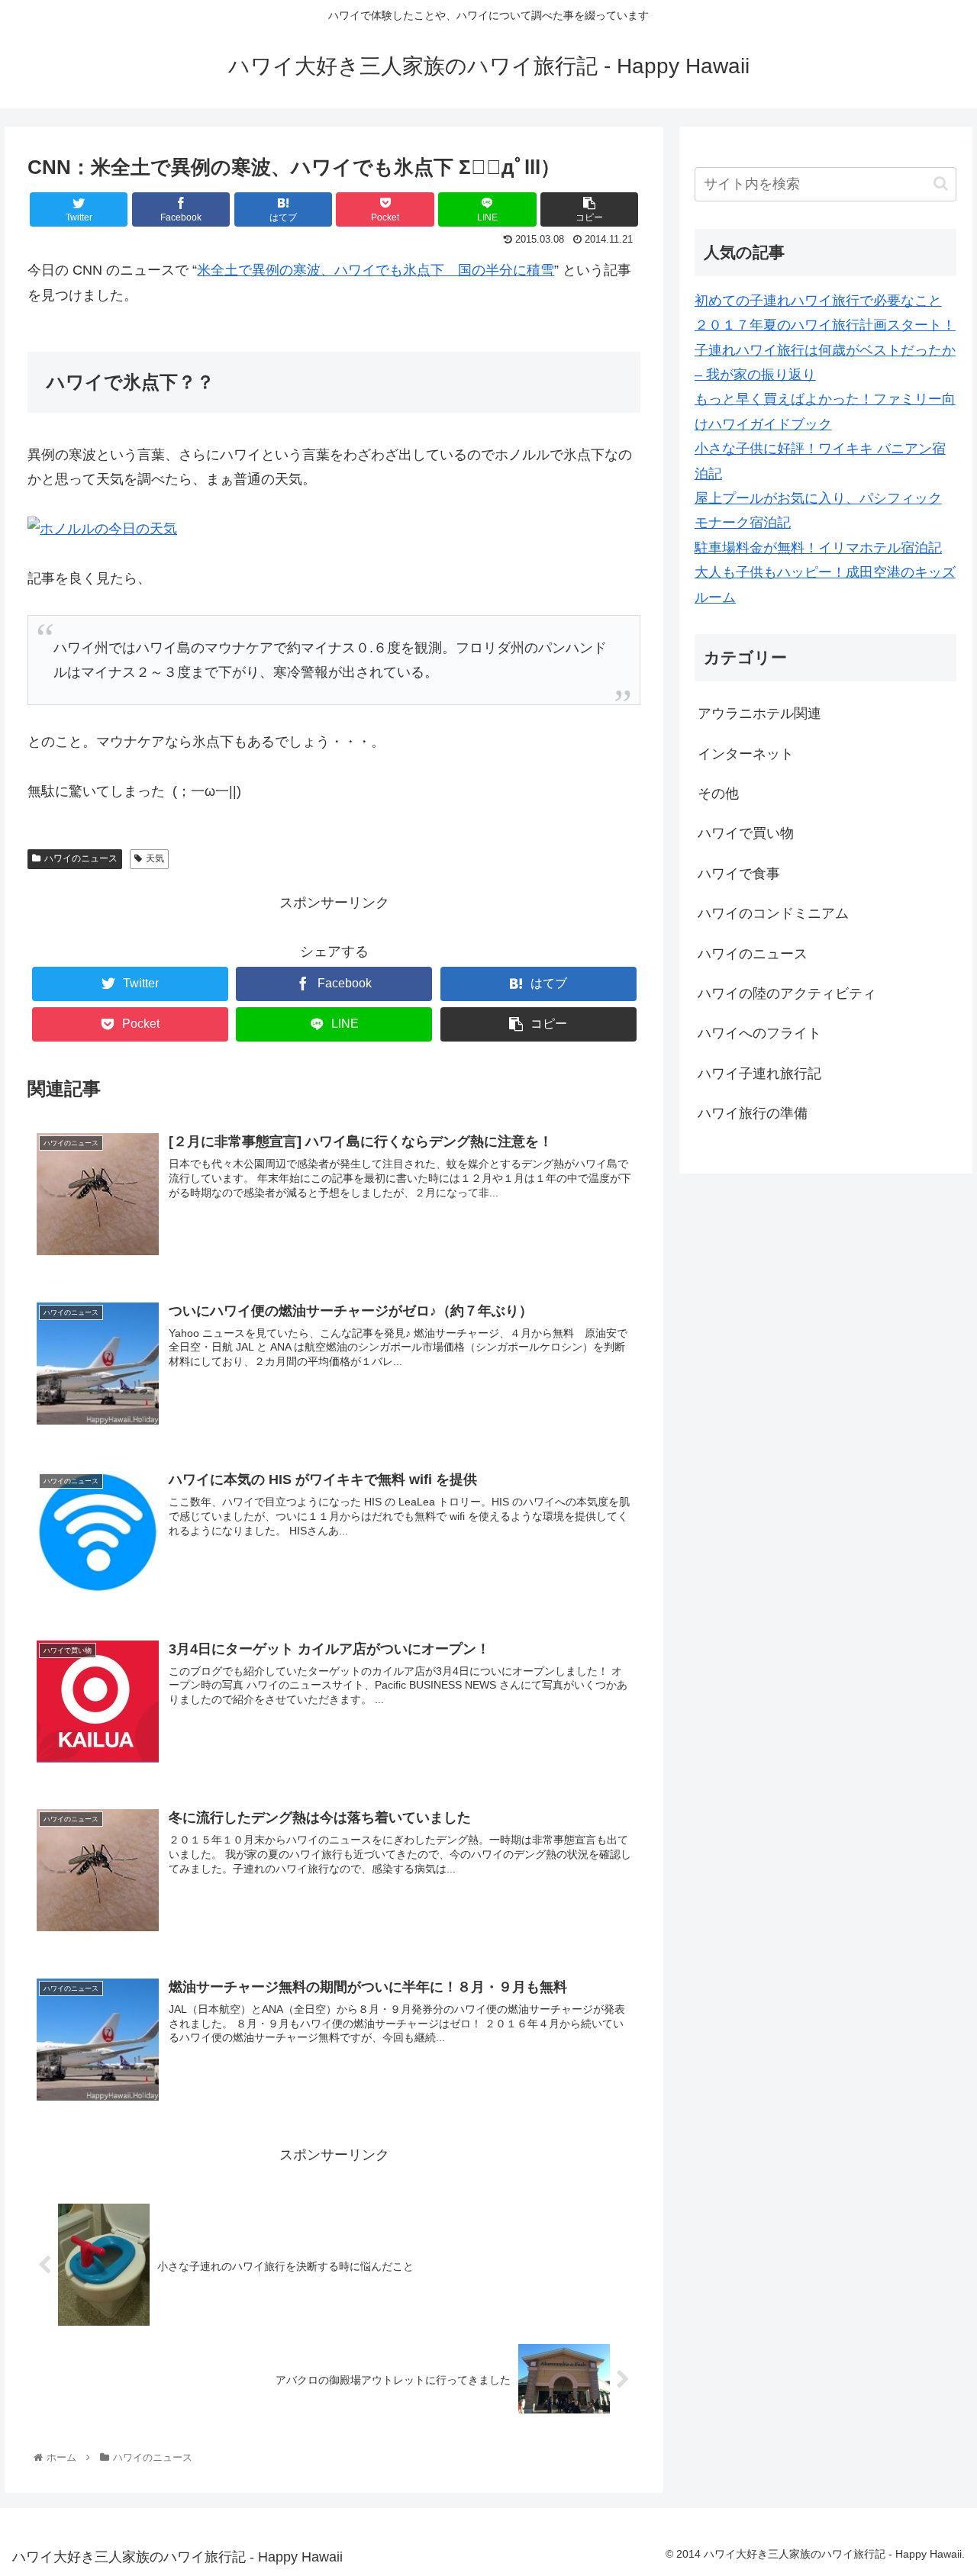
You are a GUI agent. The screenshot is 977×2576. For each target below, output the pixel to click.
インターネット (746, 754)
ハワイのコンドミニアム (773, 913)
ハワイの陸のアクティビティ (787, 993)
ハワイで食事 (739, 874)
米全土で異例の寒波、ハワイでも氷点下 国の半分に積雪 (376, 270)
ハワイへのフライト (759, 1033)
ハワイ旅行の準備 (753, 1113)
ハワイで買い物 (746, 833)
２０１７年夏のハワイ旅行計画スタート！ (825, 325)
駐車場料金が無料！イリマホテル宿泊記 (818, 548)
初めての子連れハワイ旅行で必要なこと (818, 301)
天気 (155, 858)
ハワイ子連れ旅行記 (759, 1074)
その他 (718, 794)
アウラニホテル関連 (759, 713)
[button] (941, 184)
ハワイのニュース (81, 858)
